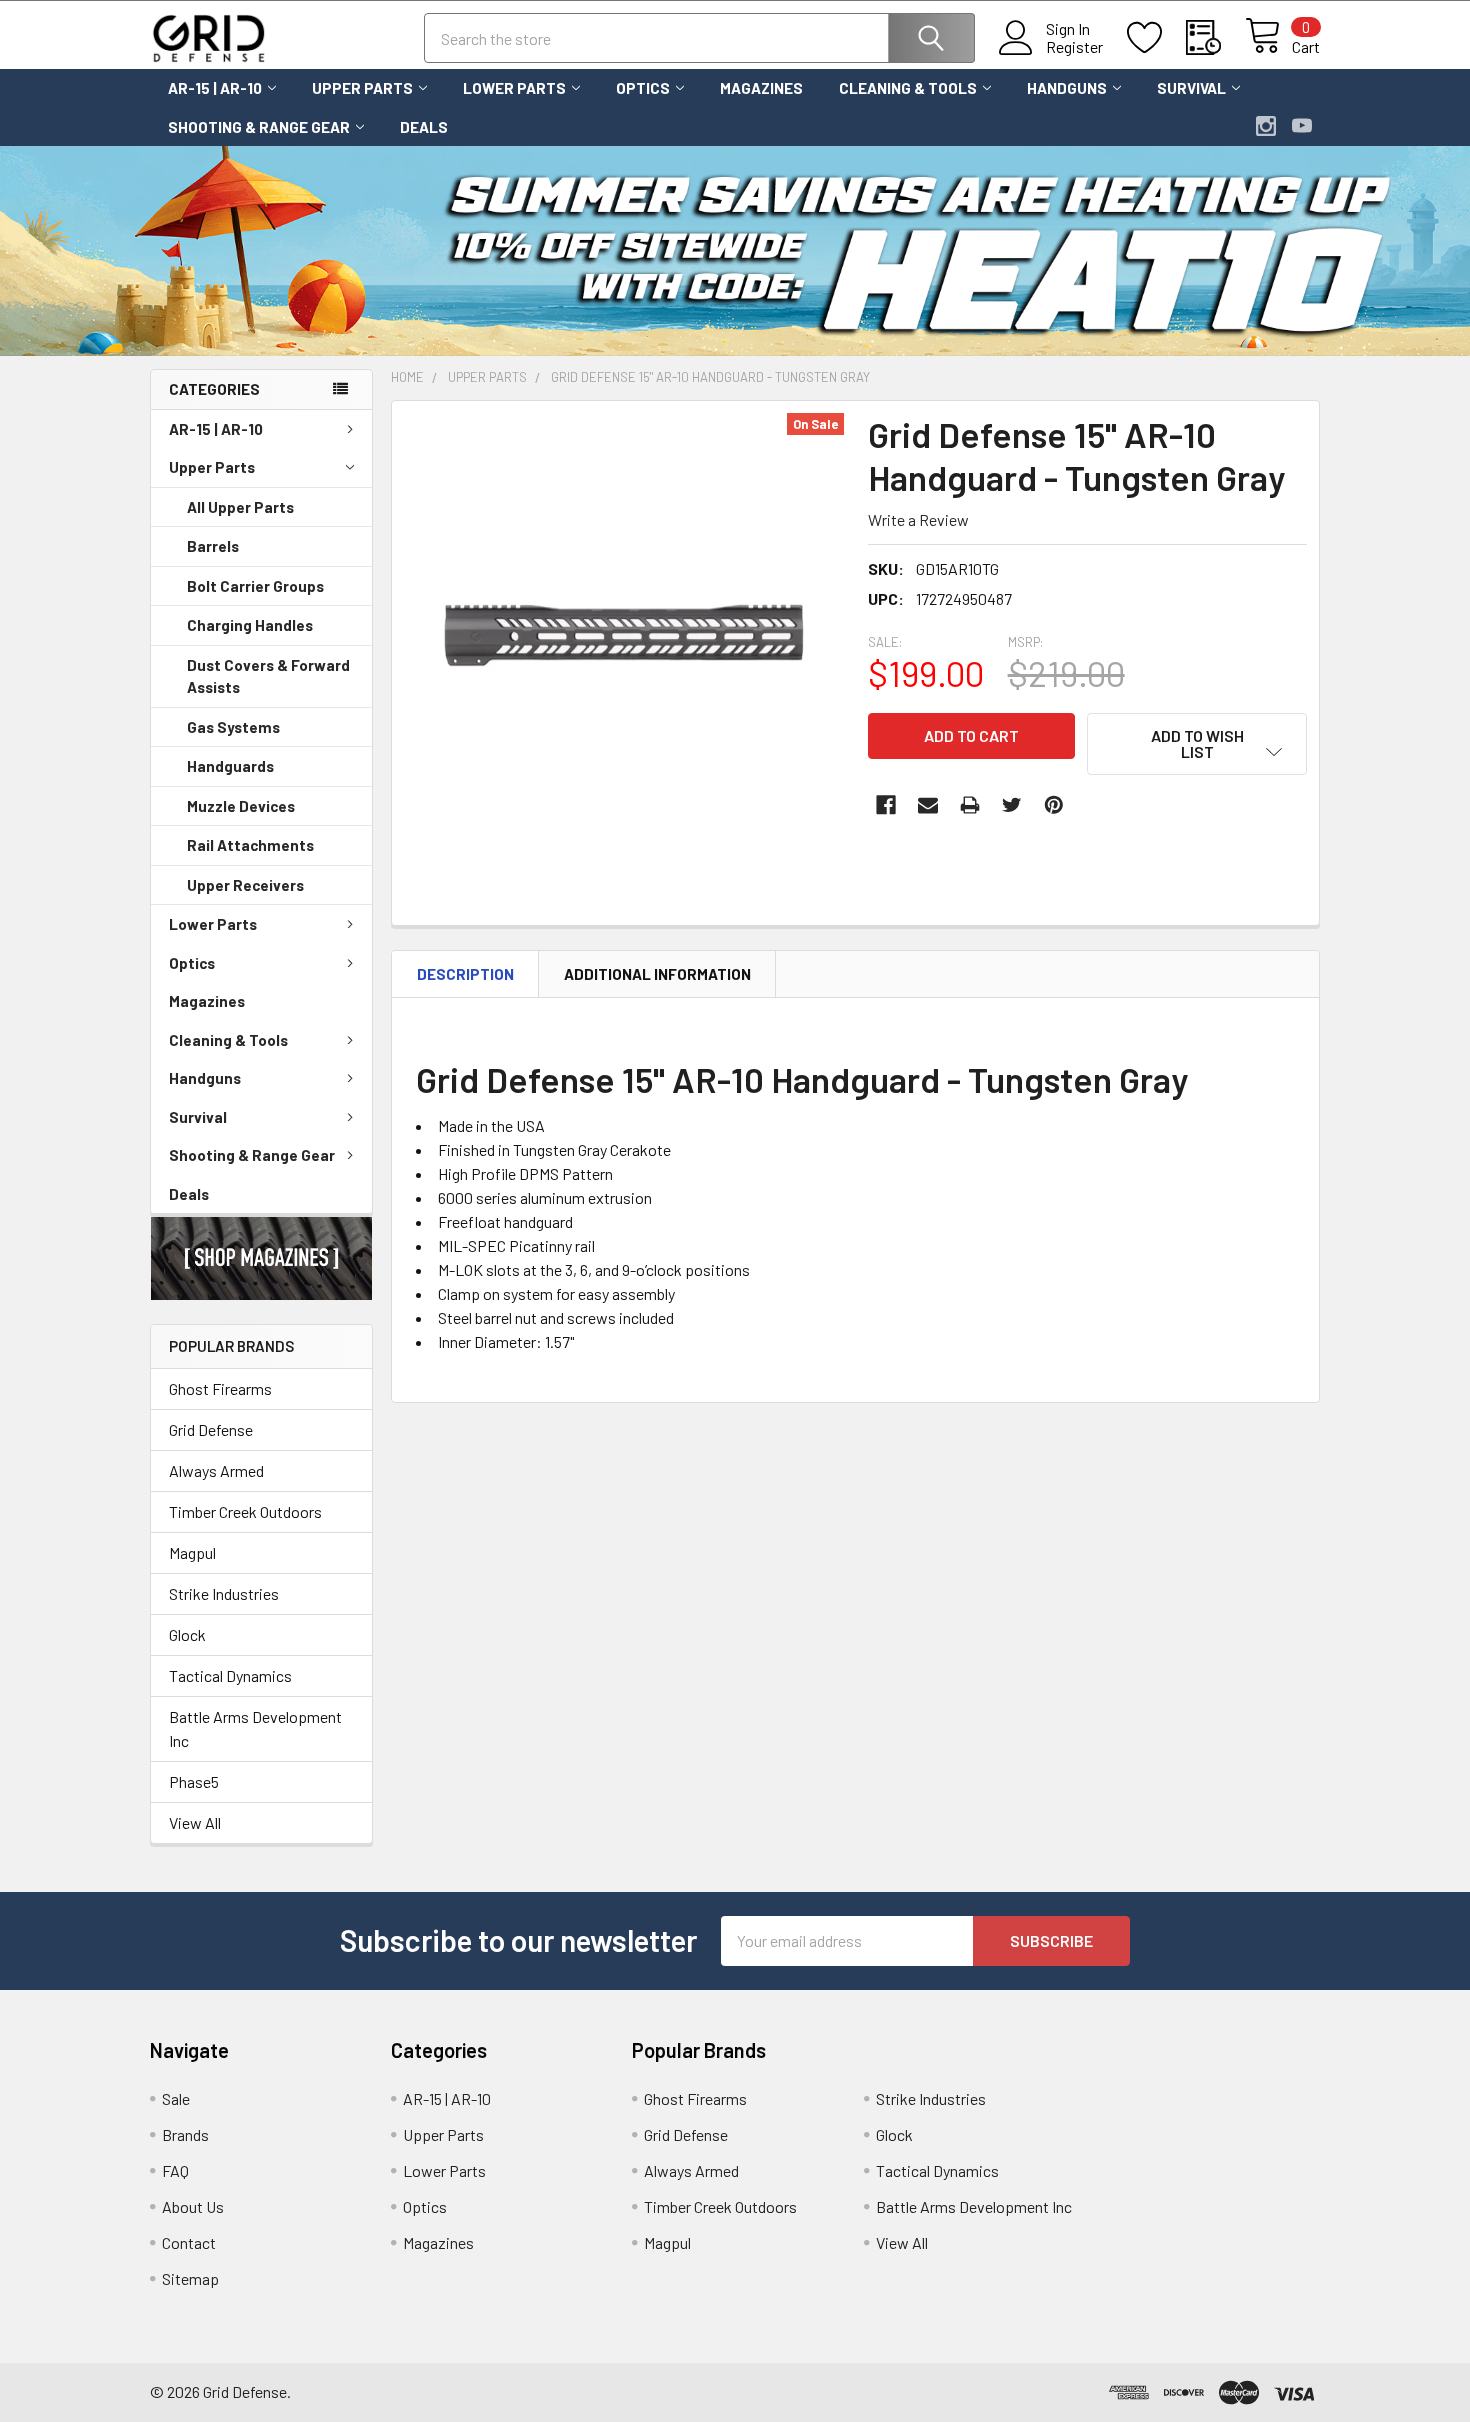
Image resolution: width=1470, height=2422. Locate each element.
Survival (1191, 88)
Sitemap (190, 2278)
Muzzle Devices (241, 806)
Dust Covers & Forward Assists (268, 676)
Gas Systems (233, 727)
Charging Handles (250, 625)
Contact (189, 2242)
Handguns (1067, 88)
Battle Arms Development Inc (255, 1728)
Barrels (213, 546)
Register (1074, 47)
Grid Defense (211, 1429)
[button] (261, 1258)
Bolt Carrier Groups (255, 586)
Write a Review (918, 519)
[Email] (928, 805)
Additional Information (657, 974)
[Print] (970, 805)
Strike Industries (224, 1593)
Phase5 (194, 1781)
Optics (643, 88)
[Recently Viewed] (1215, 38)
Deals (424, 127)
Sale (176, 2098)
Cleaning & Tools (908, 88)
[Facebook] (886, 805)
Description (465, 974)
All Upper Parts (240, 507)
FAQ (175, 2170)
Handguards (230, 766)
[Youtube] (1302, 126)
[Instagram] (1266, 126)
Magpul (192, 1552)
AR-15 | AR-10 (215, 88)
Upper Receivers (245, 885)
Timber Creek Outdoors (245, 1511)
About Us (193, 2206)
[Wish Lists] (1156, 38)
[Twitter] (1012, 805)
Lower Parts (514, 88)
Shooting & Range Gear (259, 127)
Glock (187, 1634)
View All (195, 1822)
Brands (185, 2134)
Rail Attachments (250, 845)
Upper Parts (362, 88)
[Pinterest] (1054, 805)
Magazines (761, 88)
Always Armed (216, 1470)
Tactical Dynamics (230, 1675)
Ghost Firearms (220, 1388)
